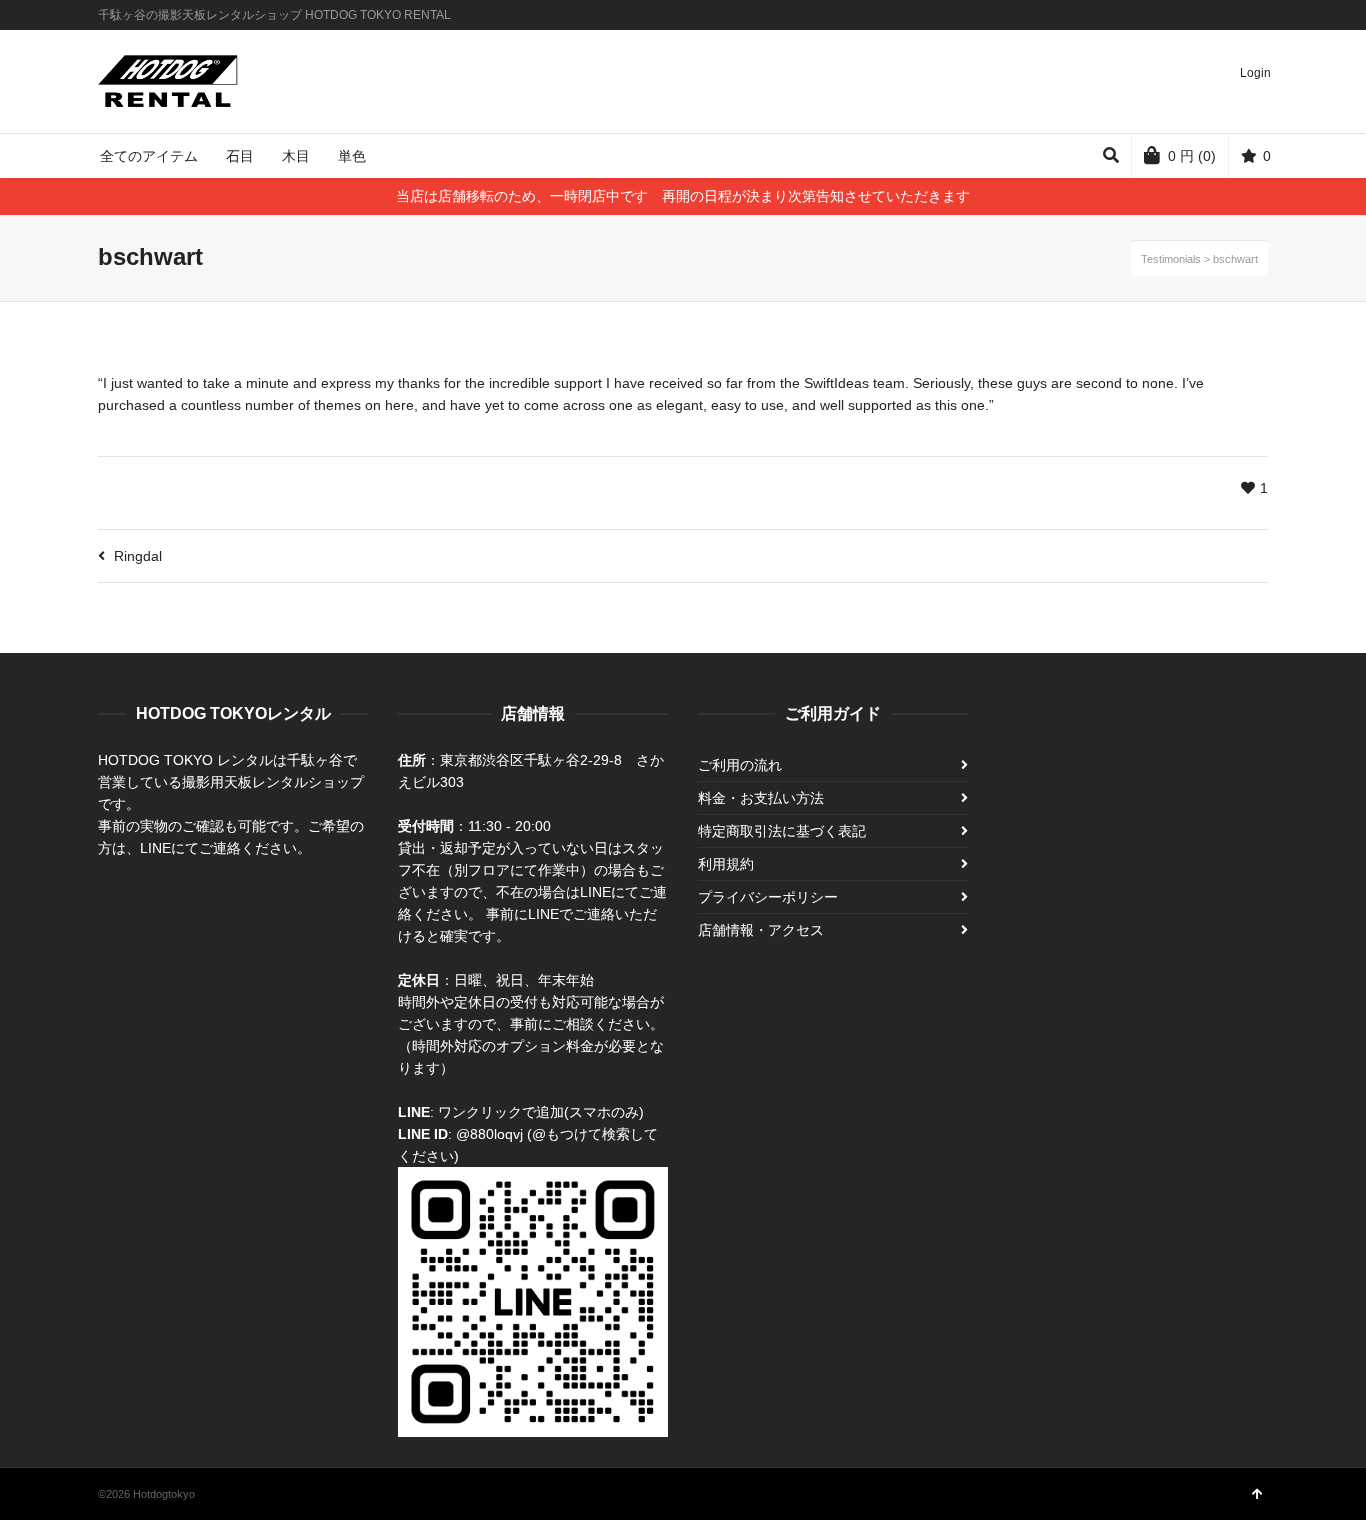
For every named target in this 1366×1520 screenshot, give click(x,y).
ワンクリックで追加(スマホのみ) (541, 1112)
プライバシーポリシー (768, 897)
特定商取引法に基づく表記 (782, 831)
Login (1255, 73)
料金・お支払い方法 (761, 798)
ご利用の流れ (740, 765)
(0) (1192, 156)
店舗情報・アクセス (761, 930)
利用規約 (726, 864)
